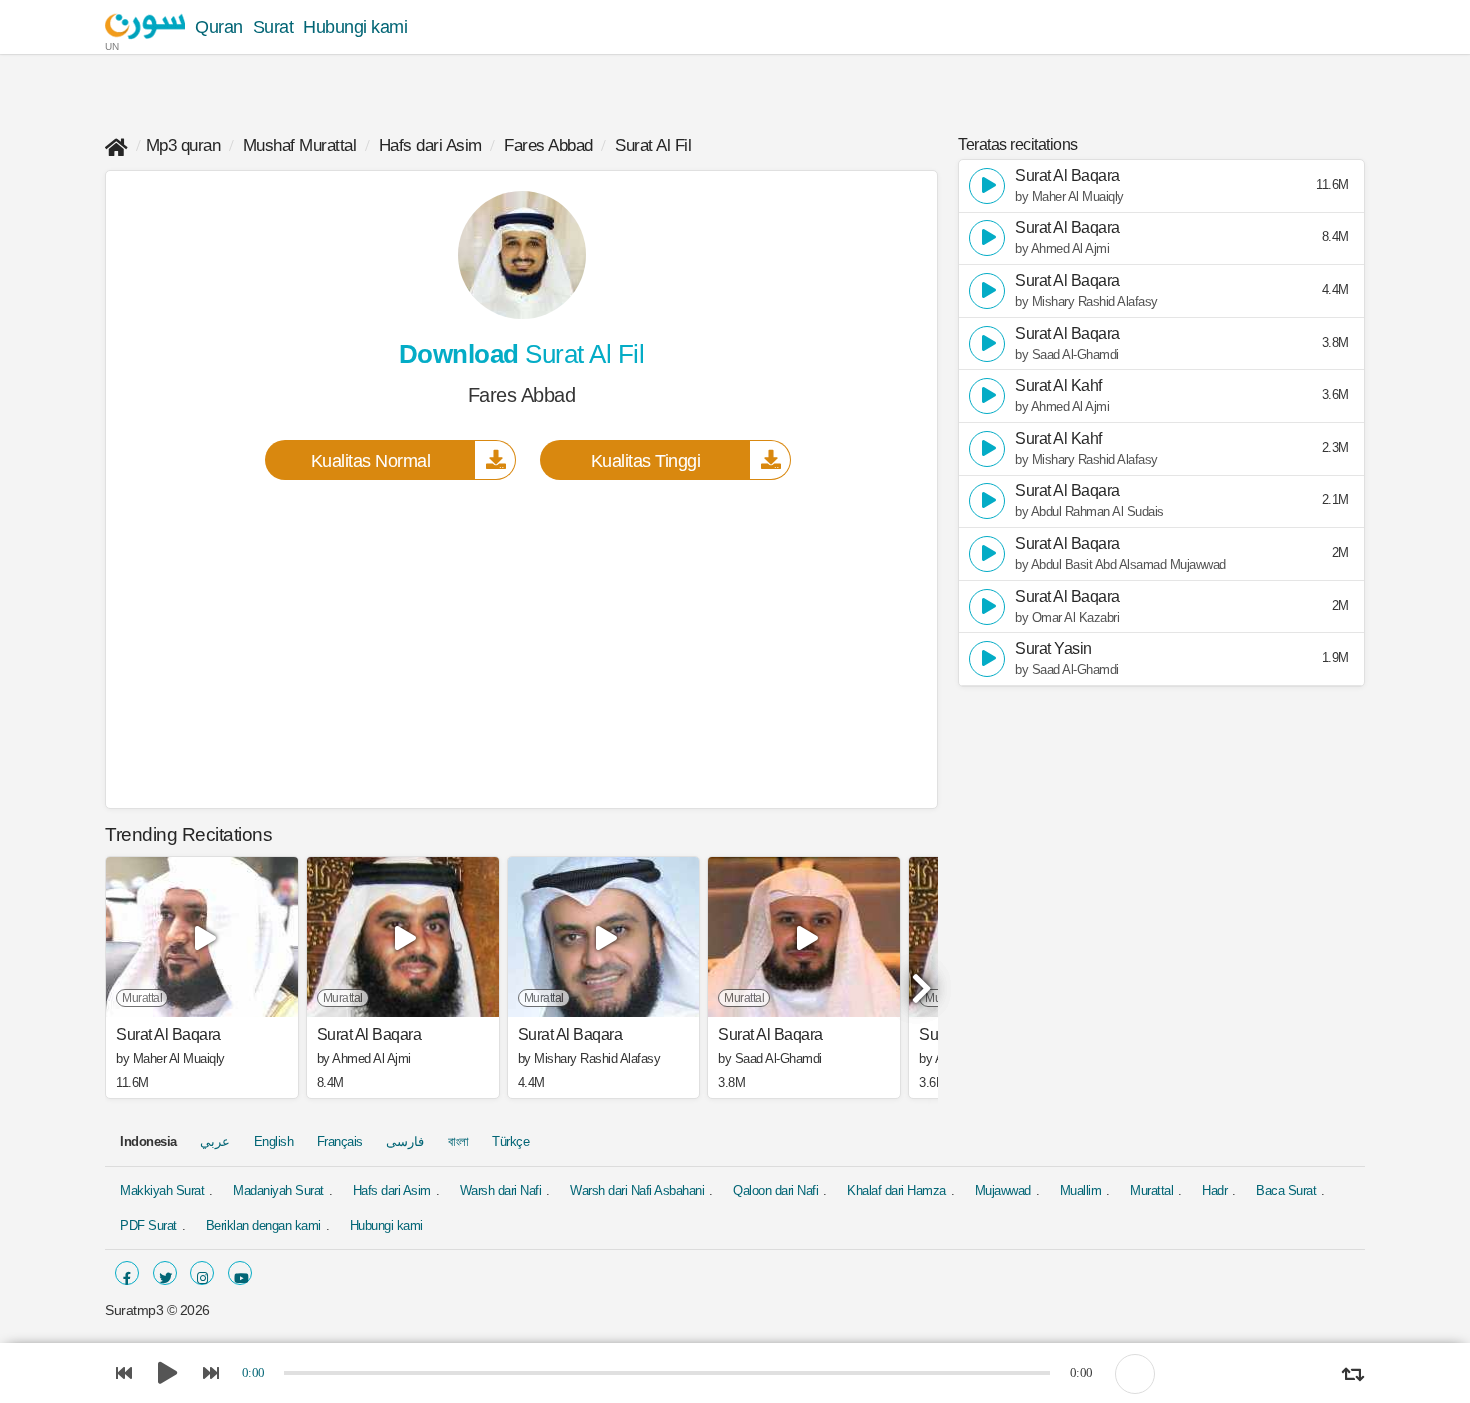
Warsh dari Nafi (501, 1190)
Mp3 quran (183, 145)
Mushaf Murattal (300, 145)
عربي (215, 1141)
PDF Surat (148, 1225)
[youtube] (240, 1273)
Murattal (1151, 1190)
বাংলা (458, 1141)
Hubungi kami (355, 27)
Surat (273, 27)
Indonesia (148, 1141)
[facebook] (127, 1273)
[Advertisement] (521, 643)
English (274, 1141)
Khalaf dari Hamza (896, 1190)
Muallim (1081, 1190)
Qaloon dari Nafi (775, 1190)
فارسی (405, 1141)
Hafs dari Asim (430, 145)
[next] (918, 980)
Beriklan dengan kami (263, 1225)
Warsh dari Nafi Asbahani (637, 1190)
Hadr (1214, 1190)
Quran (219, 27)
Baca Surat (1286, 1190)
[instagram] (202, 1273)
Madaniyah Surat (278, 1190)
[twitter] (165, 1273)
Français (340, 1141)
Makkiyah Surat (162, 1190)
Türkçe (510, 1141)
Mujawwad (1003, 1190)
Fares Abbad (548, 145)
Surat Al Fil (653, 145)
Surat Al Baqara (168, 1035)
